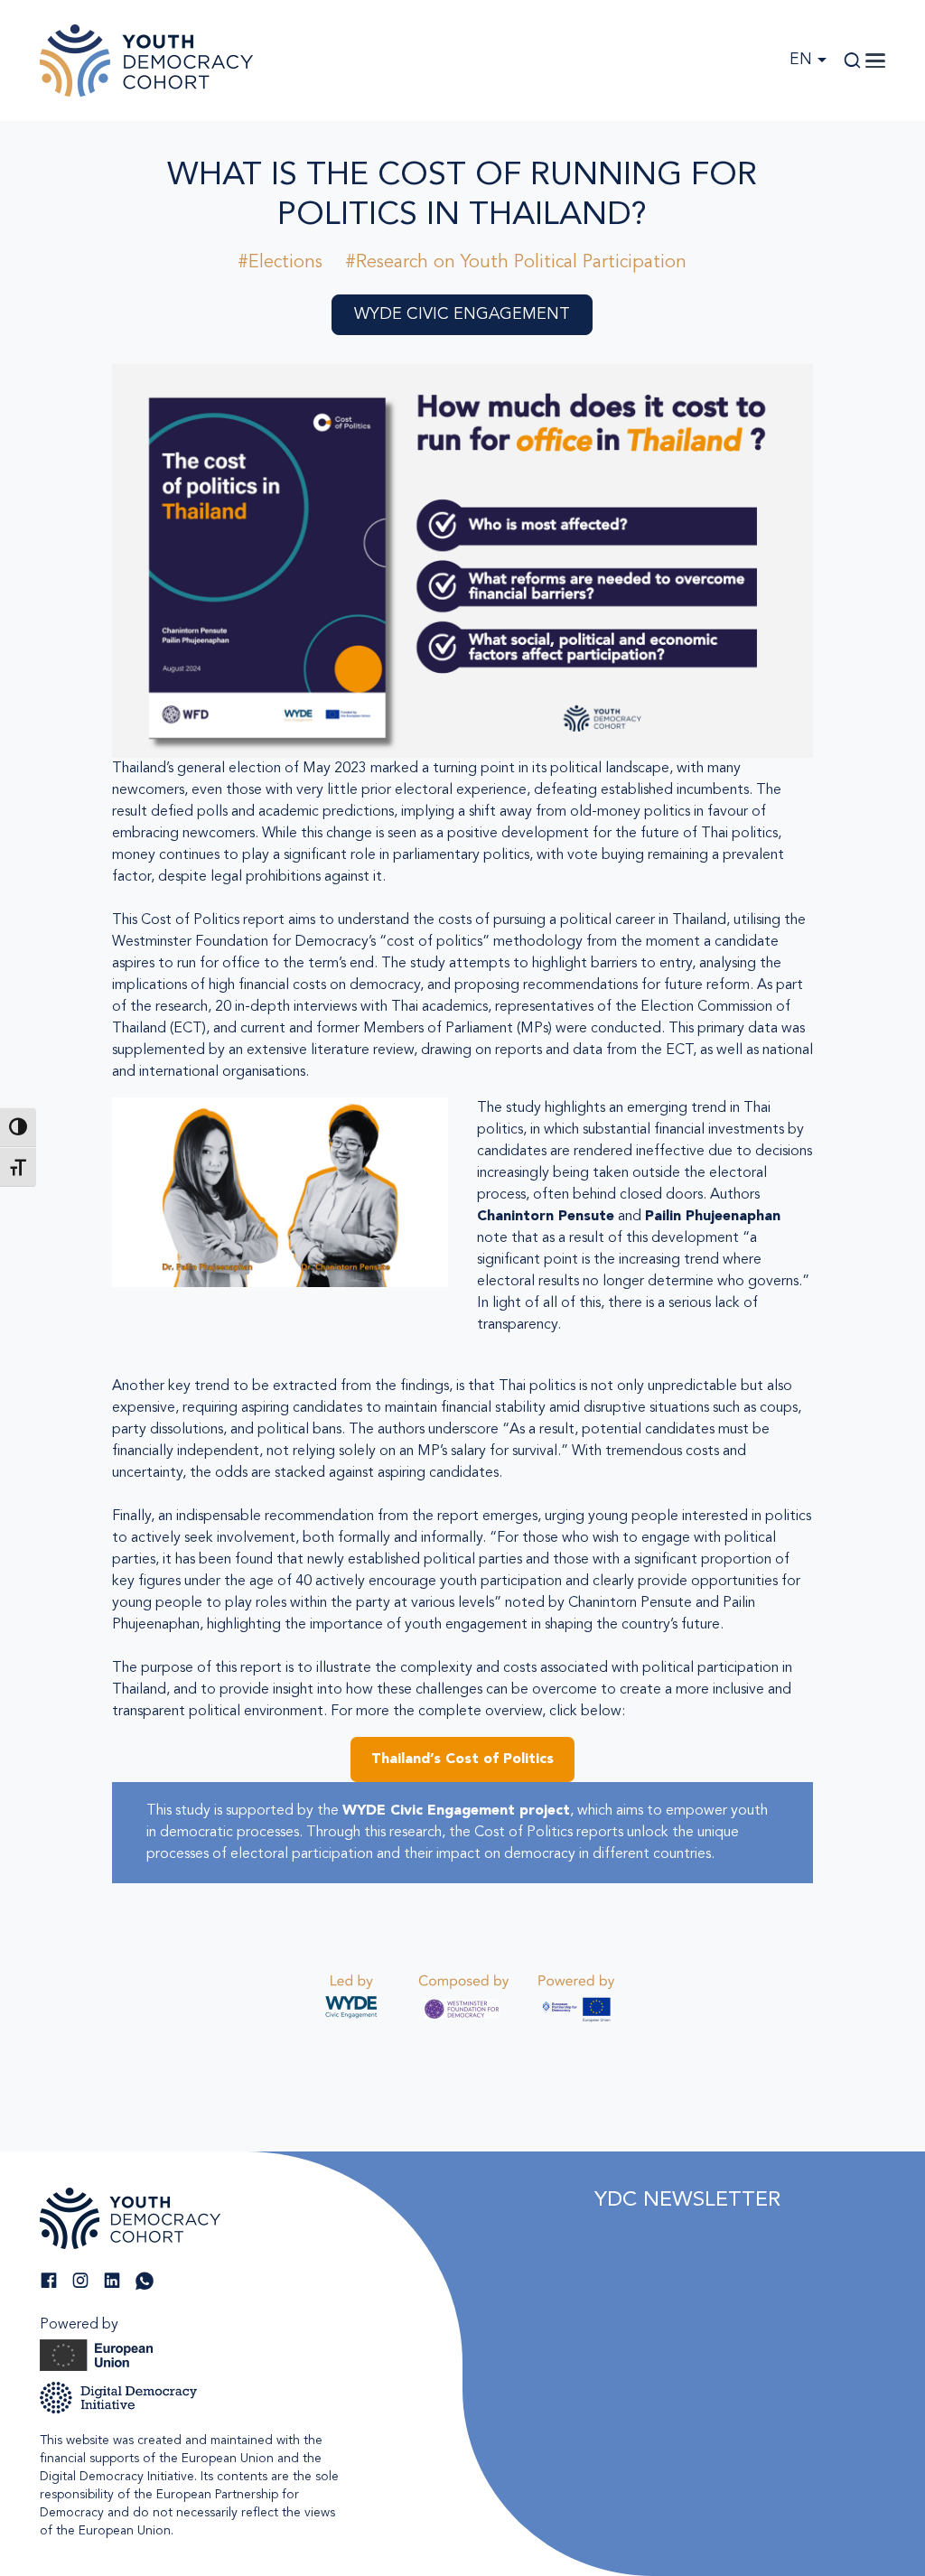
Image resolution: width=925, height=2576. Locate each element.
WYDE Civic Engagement (462, 314)
